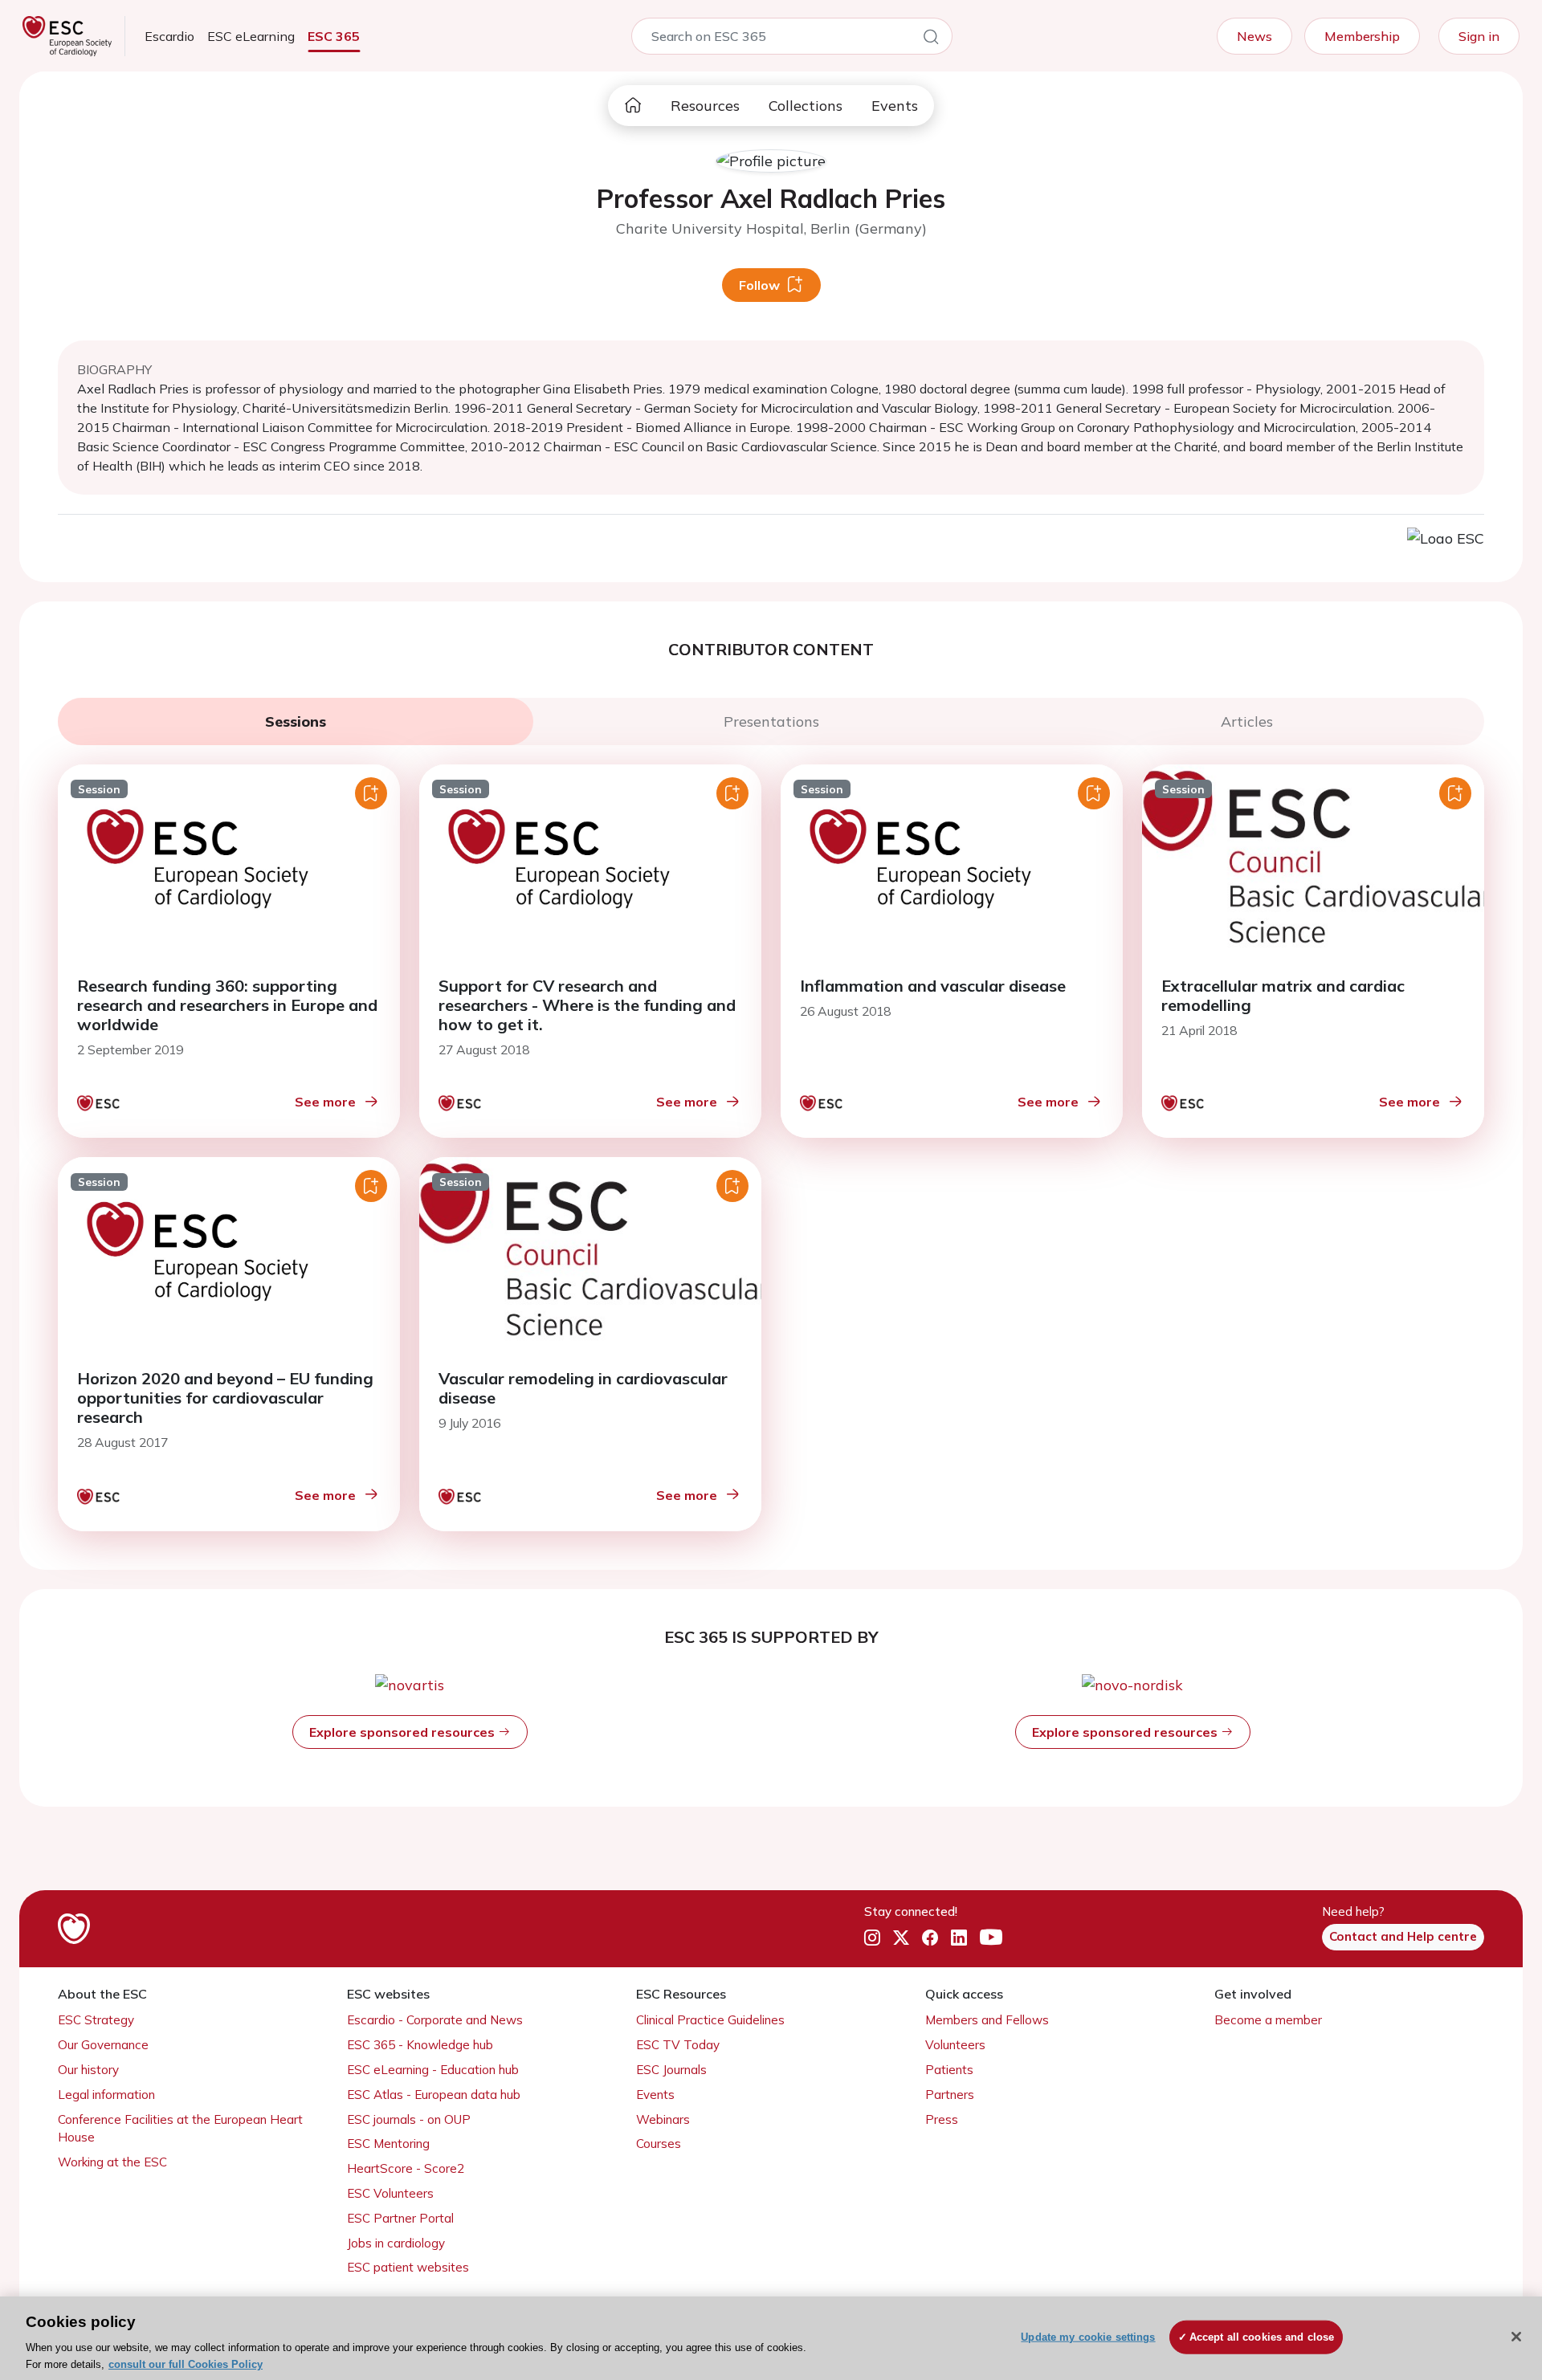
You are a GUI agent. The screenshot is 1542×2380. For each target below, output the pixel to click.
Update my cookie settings (1088, 2337)
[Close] (1516, 2337)
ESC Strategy (96, 2020)
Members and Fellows (987, 2020)
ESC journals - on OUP (409, 2119)
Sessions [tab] (296, 721)
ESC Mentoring (388, 2144)
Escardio (169, 36)
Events (895, 106)
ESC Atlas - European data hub (434, 2095)
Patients (949, 2070)
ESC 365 (334, 36)
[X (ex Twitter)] (901, 1938)
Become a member (1268, 2020)
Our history (88, 2070)
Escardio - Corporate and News (435, 2020)
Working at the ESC (112, 2162)
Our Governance (103, 2045)
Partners (950, 2095)
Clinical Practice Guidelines (710, 2020)
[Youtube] (991, 1938)
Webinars (663, 2119)
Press (942, 2119)
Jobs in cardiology (396, 2243)
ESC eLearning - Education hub (433, 2070)
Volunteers (955, 2045)
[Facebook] (930, 1938)
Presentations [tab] (771, 721)
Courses (659, 2144)
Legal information (106, 2095)
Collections (806, 106)
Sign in (1479, 36)
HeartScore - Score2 (406, 2168)
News (1254, 36)
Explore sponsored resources (404, 1732)
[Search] (931, 39)
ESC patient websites (408, 2267)
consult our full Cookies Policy (186, 2364)
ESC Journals (671, 2070)
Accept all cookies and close (1262, 2337)
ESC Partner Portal (400, 2218)
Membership (1362, 36)
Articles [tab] (1247, 721)
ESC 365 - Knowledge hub (420, 2045)
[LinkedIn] (959, 1938)
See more (325, 1102)
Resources (705, 106)
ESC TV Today (678, 2045)
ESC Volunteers (390, 2193)
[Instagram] (872, 1938)
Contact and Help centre (1403, 1936)
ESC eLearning (251, 36)
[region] (771, 2338)
